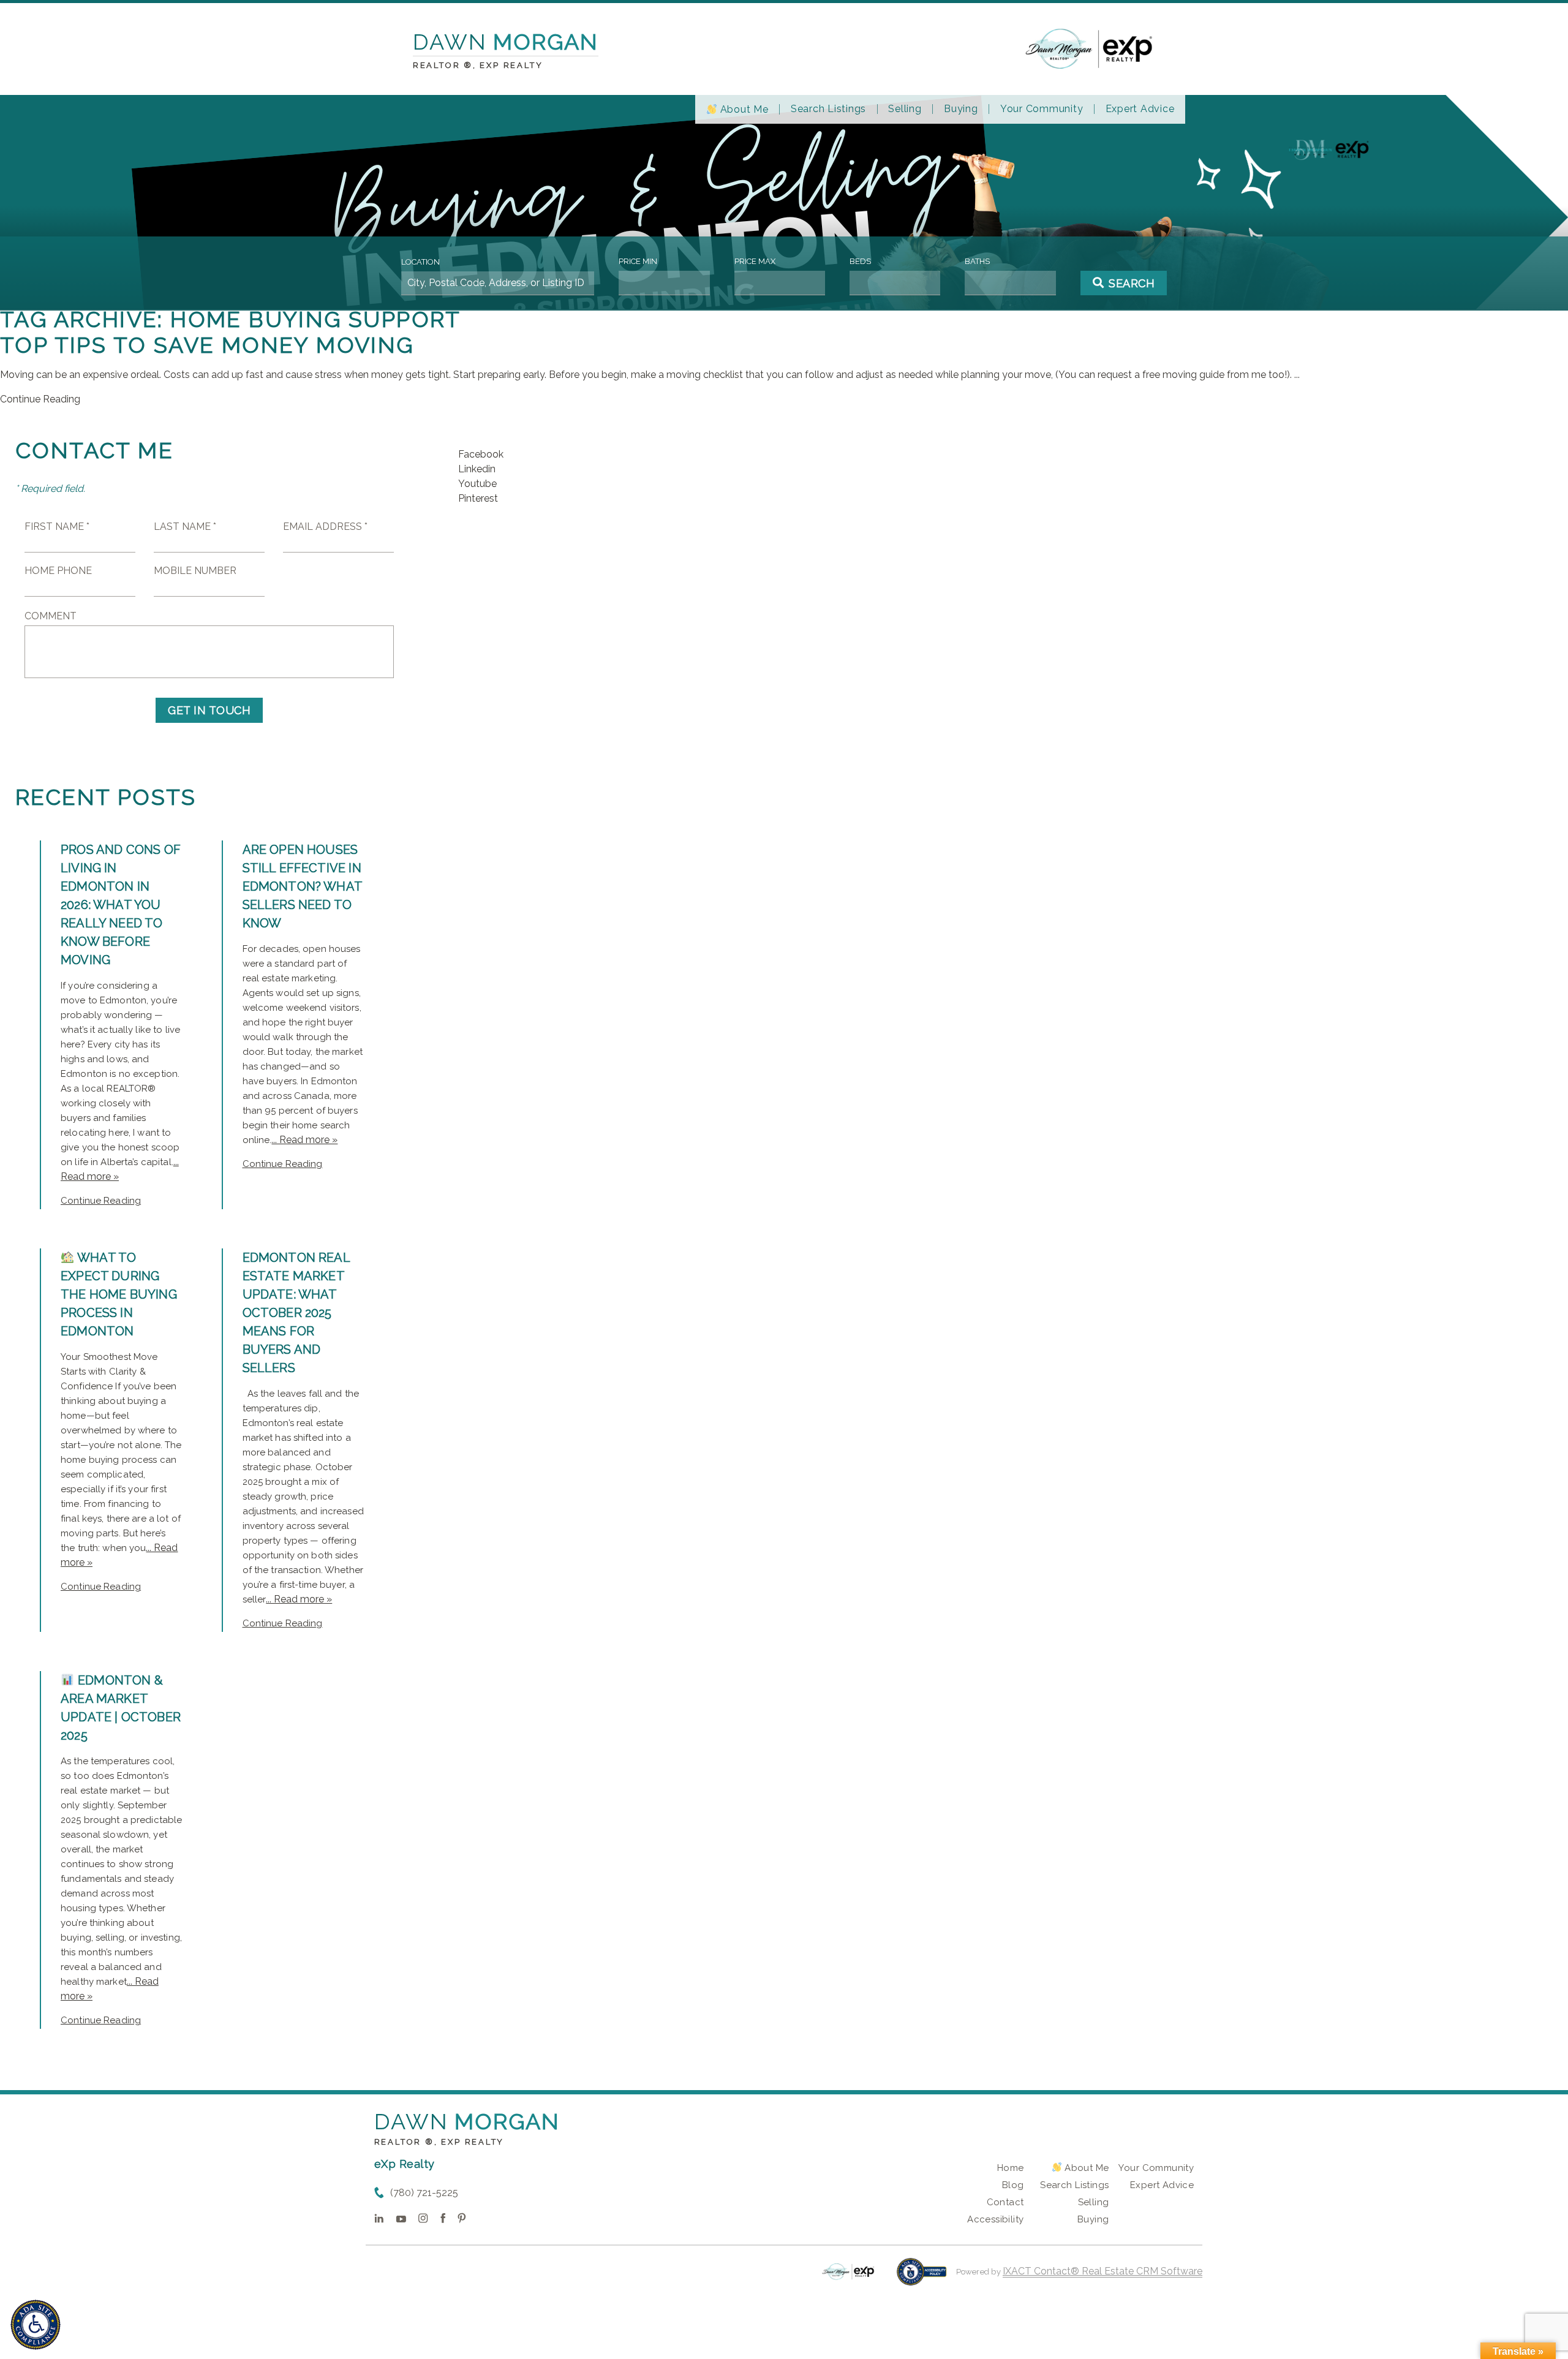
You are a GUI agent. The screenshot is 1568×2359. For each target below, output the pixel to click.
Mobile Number (195, 571)
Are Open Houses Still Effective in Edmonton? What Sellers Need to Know (303, 886)
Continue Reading (40, 399)
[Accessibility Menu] (36, 2325)
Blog (1013, 2185)
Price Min (638, 261)
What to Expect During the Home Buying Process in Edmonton (119, 1294)
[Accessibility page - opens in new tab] (922, 2278)
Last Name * (185, 527)
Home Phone (58, 571)
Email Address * (325, 527)
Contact (1005, 2202)
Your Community (1042, 109)
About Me (743, 109)
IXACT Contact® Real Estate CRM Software (1102, 2271)
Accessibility (995, 2219)
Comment (51, 616)
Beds (860, 261)
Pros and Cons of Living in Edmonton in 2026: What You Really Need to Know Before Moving (121, 905)
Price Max (755, 261)
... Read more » (304, 1140)
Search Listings (828, 109)
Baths (977, 261)
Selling (905, 109)
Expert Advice (1140, 109)
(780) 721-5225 (424, 2193)
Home (1011, 2168)
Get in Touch (209, 710)
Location (420, 262)
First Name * (57, 527)
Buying (961, 109)
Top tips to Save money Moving (207, 345)
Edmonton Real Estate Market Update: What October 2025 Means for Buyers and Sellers (296, 1313)
